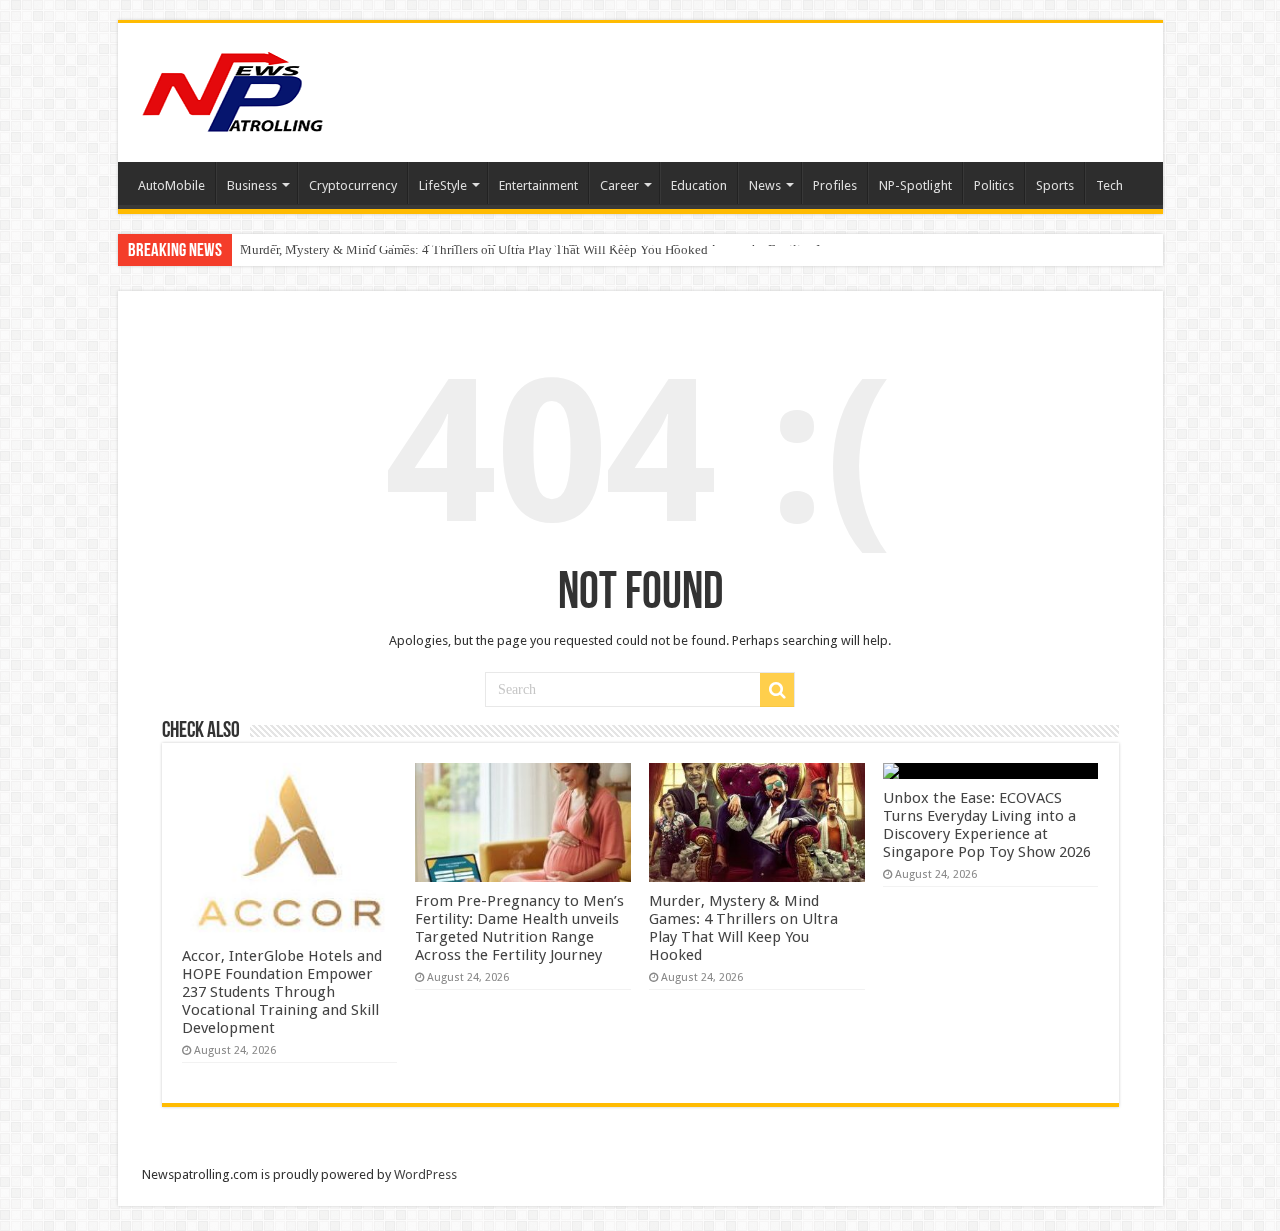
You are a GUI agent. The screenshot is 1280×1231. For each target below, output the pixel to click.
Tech (1109, 185)
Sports (1055, 185)
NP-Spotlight (915, 185)
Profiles (835, 185)
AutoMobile (171, 185)
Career (619, 185)
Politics (994, 185)
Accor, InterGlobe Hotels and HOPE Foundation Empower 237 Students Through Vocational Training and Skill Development (282, 992)
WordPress (425, 1174)
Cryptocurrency (353, 185)
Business (252, 185)
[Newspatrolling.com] (233, 89)
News (765, 185)
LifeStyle (443, 185)
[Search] (777, 690)
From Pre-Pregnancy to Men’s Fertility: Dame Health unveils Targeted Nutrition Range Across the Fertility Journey (519, 928)
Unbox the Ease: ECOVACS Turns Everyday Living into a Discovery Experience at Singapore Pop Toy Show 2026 (987, 825)
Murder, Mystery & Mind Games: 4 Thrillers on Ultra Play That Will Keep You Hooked (474, 249)
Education (699, 185)
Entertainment (538, 185)
